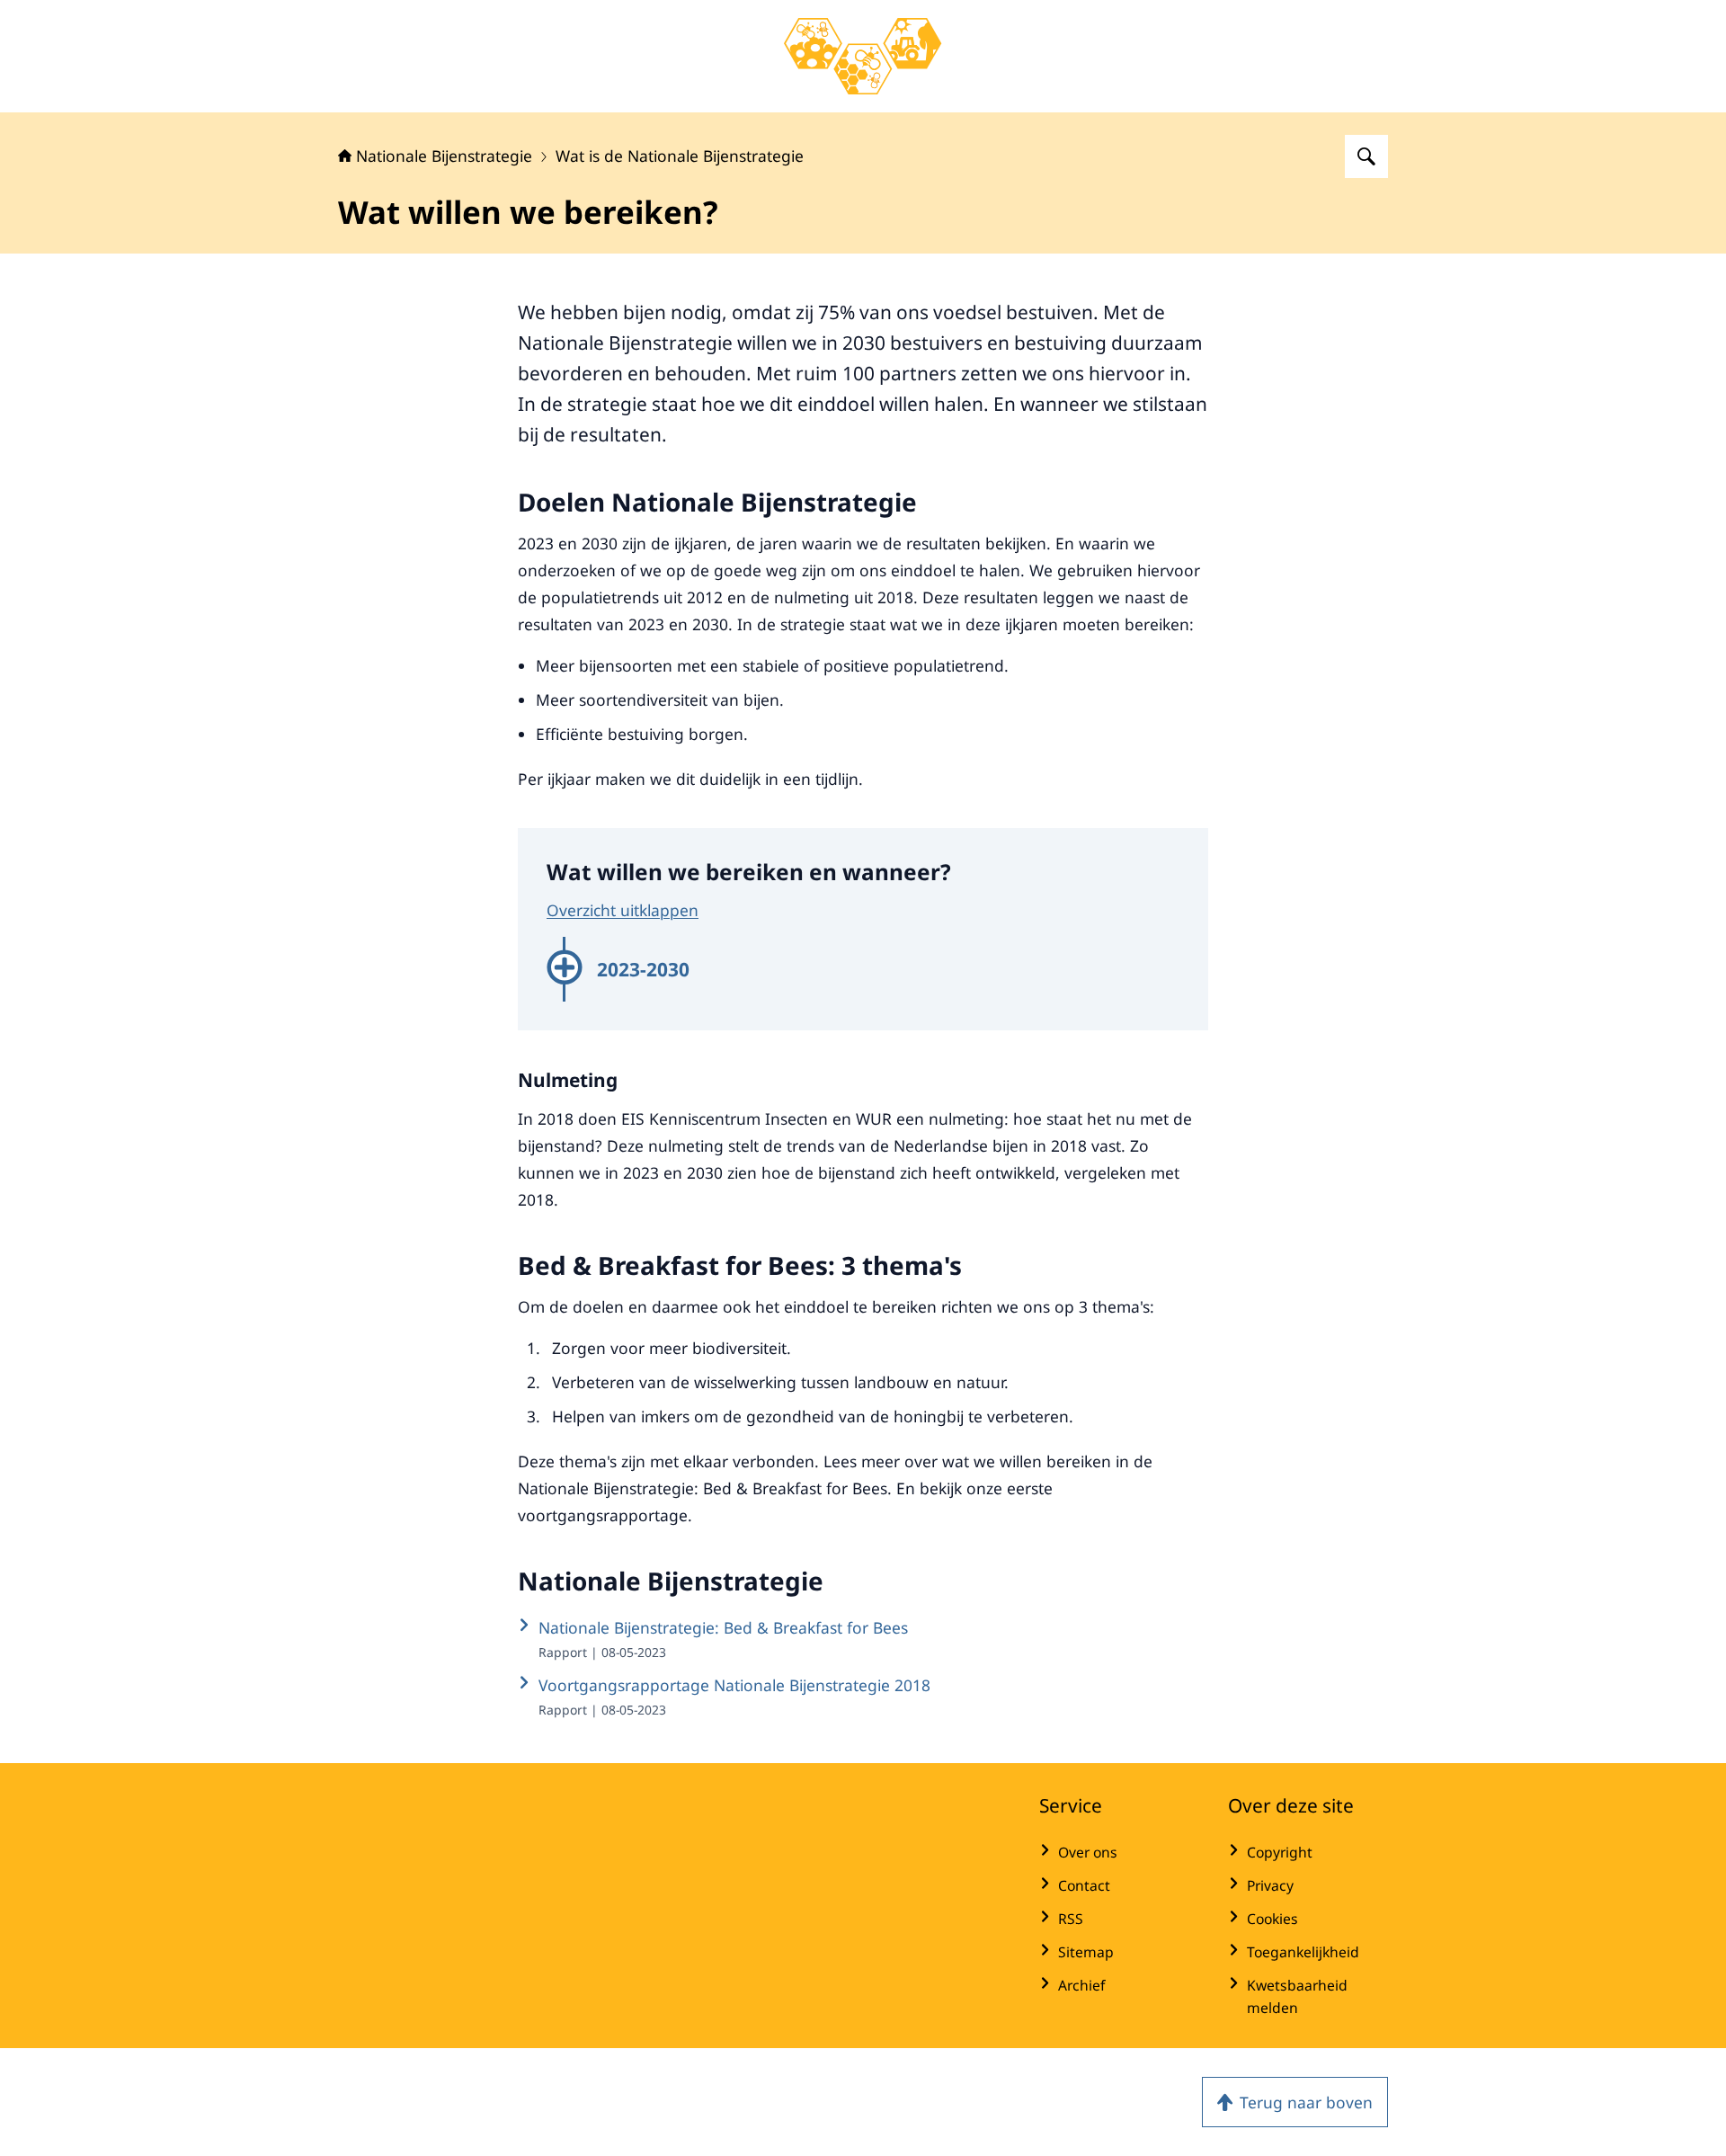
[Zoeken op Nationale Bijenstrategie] (1366, 156)
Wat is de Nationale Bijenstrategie (680, 156)
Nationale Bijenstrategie (444, 156)
